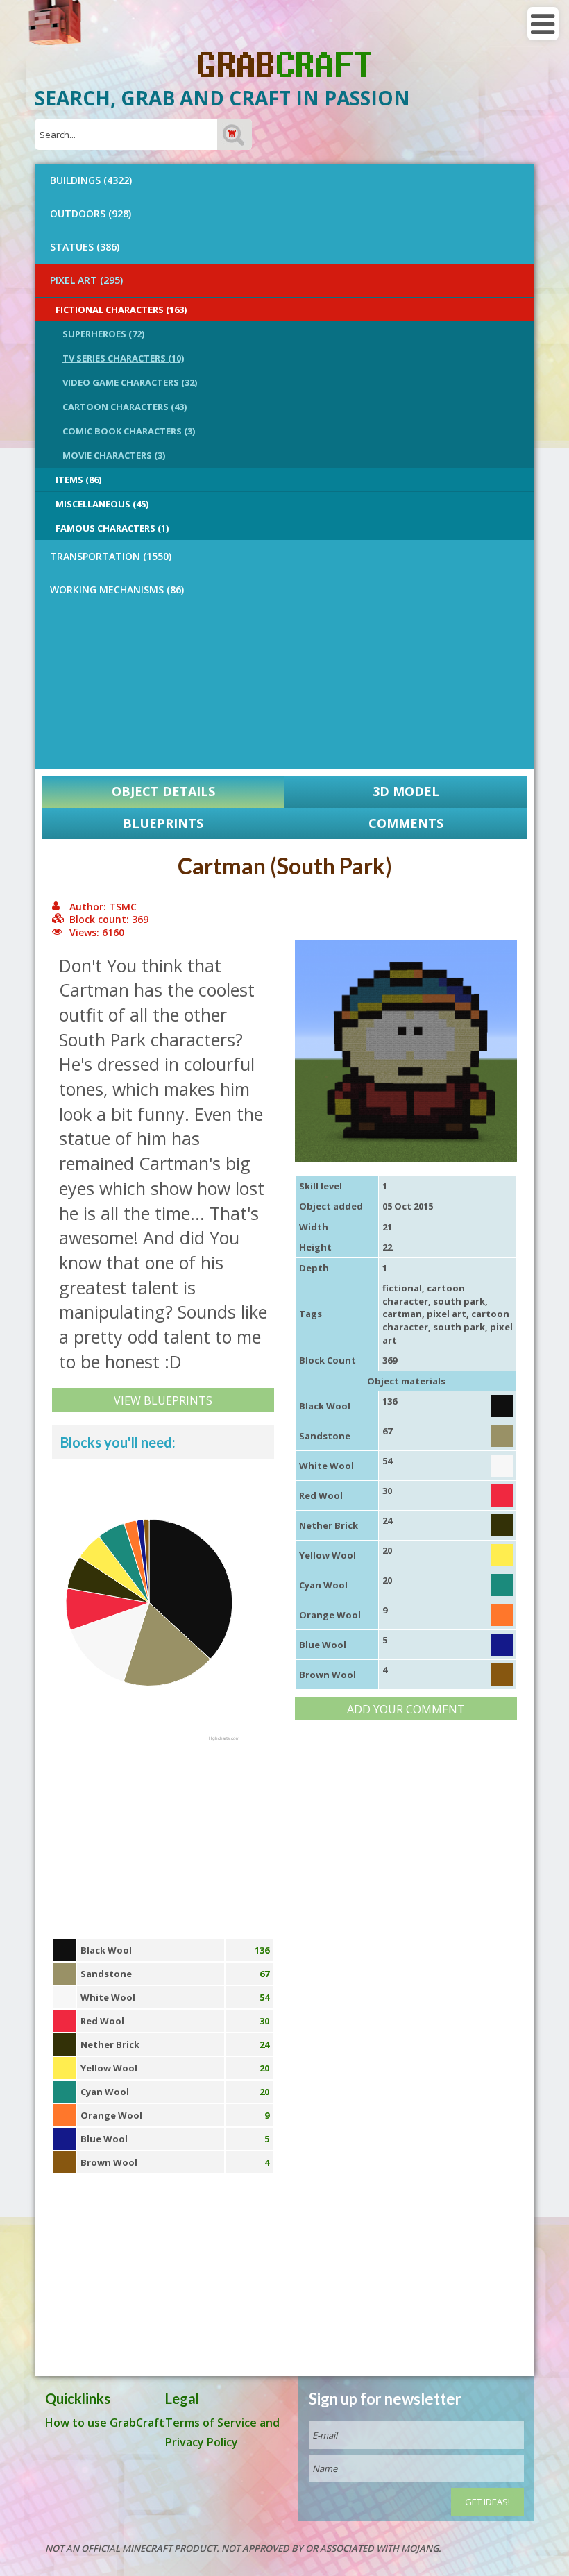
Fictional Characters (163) (121, 310)
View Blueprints (163, 1400)
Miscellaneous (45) (102, 504)
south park (459, 1301)
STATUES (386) (85, 247)
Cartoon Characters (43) (125, 407)
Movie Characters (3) (114, 455)
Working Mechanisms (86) (117, 590)
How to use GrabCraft (105, 2423)
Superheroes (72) (103, 334)
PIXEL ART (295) (86, 280)
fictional (402, 1288)
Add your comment (406, 1709)
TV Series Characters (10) (123, 358)
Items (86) (78, 480)
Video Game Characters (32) (130, 382)
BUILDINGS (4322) (91, 180)
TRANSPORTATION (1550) (111, 556)
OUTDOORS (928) (91, 213)
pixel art (447, 1314)
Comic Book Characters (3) (129, 431)
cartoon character (424, 1295)
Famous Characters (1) (112, 528)
